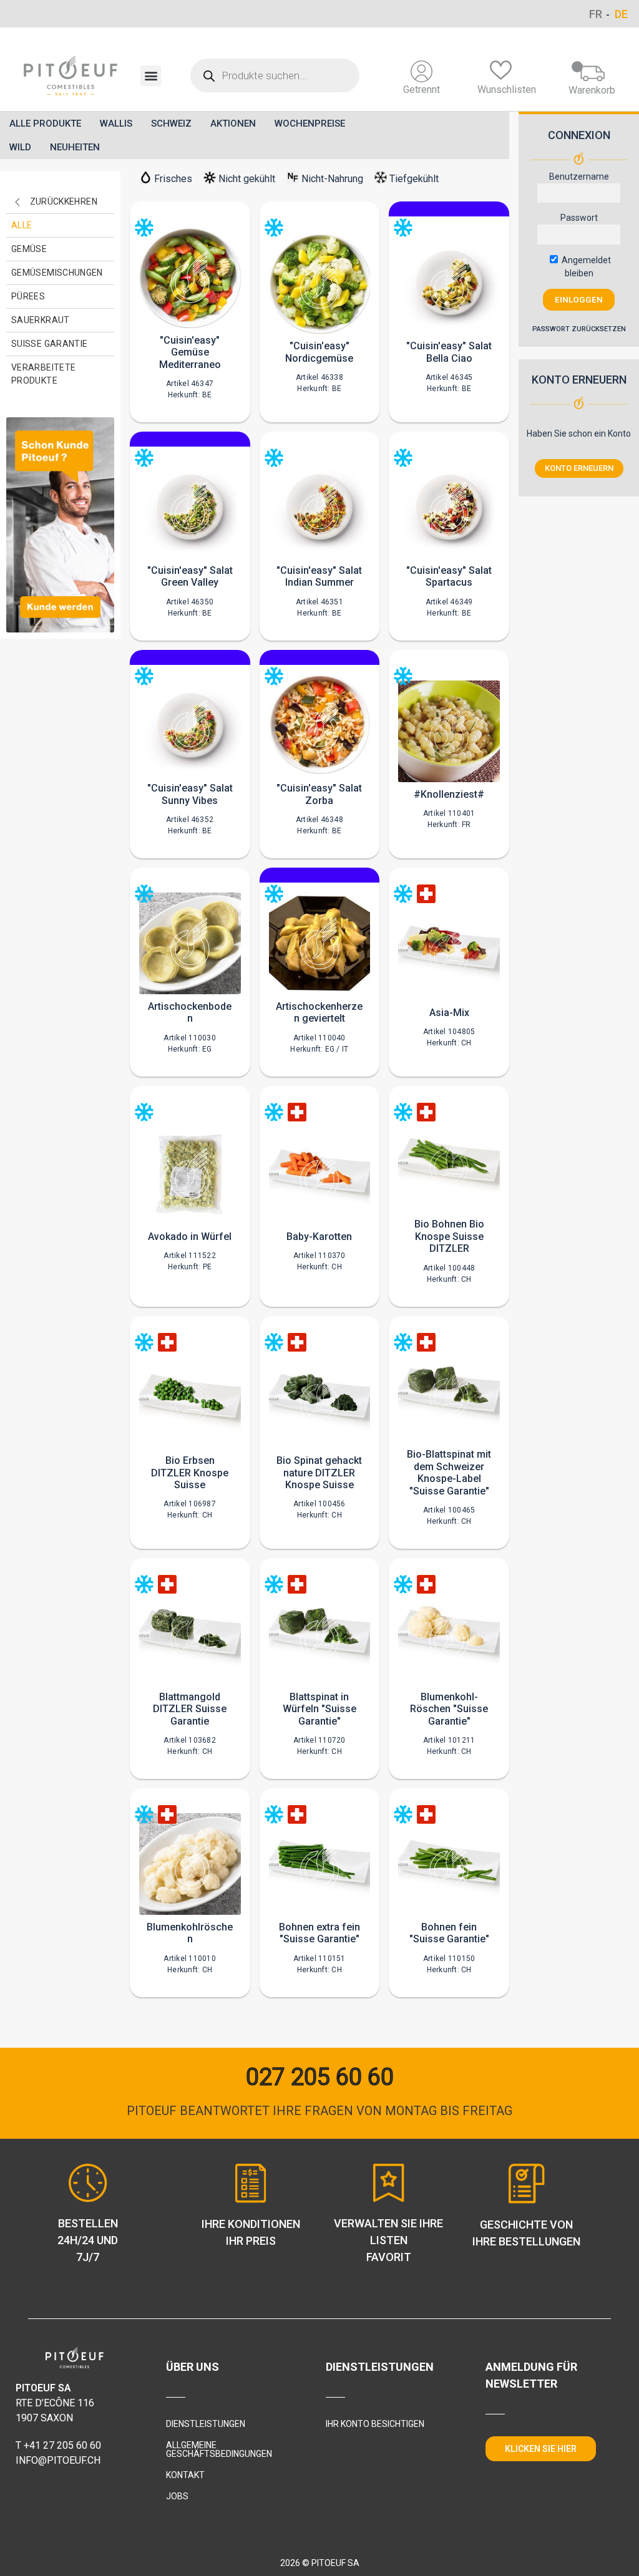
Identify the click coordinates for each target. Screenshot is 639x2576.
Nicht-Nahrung (332, 179)
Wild (20, 147)
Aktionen (233, 123)
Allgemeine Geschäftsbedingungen (219, 2449)
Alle (22, 225)
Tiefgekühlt (414, 179)
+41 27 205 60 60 (62, 2445)
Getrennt (422, 90)
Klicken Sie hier (541, 2449)
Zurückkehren (64, 201)
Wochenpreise (310, 123)
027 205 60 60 (320, 2077)
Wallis (116, 123)
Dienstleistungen (206, 2424)
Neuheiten (75, 147)
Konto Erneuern (579, 468)
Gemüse (29, 249)
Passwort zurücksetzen (579, 329)
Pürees (28, 296)
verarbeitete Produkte (43, 374)
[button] (151, 76)
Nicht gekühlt (247, 179)
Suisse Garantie (49, 344)
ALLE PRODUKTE (45, 123)
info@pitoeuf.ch (58, 2460)
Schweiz (171, 123)
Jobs (177, 2496)
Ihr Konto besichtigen (375, 2424)
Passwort (579, 218)
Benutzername (579, 177)
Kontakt (185, 2475)
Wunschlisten (507, 90)
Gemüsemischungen (57, 273)
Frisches (173, 179)
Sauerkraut (41, 320)
